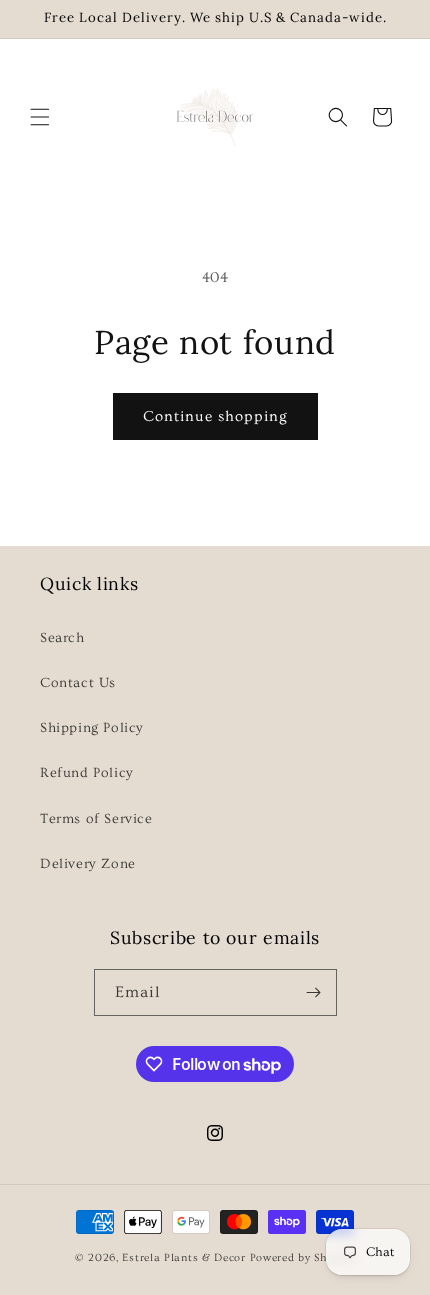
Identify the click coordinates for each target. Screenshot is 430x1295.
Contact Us (78, 683)
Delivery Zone (88, 864)
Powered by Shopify (303, 1257)
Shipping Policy (92, 728)
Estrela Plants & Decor (183, 1257)
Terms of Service (96, 819)
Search (62, 638)
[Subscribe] (314, 992)
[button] (40, 117)
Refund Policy (87, 773)
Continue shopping (215, 416)
